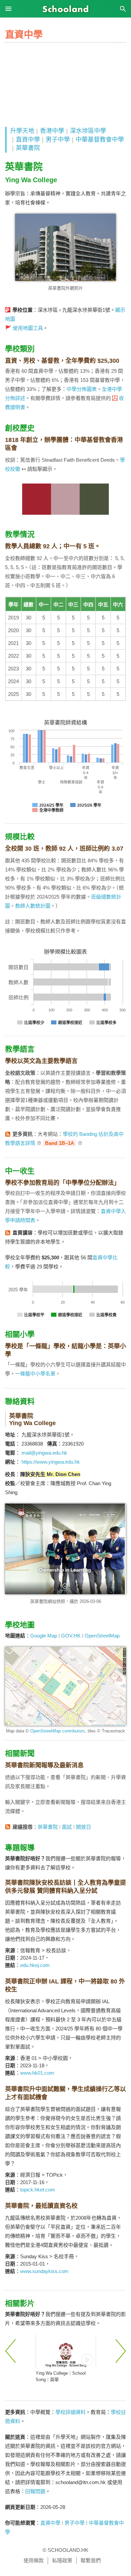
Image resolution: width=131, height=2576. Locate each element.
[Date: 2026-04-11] (66, 2351)
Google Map (44, 1636)
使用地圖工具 (28, 328)
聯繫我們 (91, 2560)
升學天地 (22, 131)
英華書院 (28, 148)
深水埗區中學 (88, 131)
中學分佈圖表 (82, 389)
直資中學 (28, 140)
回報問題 (35, 2491)
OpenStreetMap (102, 1636)
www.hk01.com (37, 2073)
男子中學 (58, 140)
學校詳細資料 (71, 2412)
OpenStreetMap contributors (58, 1731)
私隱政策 (62, 2560)
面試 (67, 1827)
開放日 (83, 1827)
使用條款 (34, 2560)
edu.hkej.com (35, 1965)
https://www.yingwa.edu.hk (51, 1462)
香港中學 (52, 131)
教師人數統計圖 (33, 906)
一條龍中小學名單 (35, 1374)
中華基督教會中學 (100, 140)
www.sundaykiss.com (44, 2271)
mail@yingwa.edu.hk (44, 1453)
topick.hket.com (38, 2190)
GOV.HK (71, 1636)
